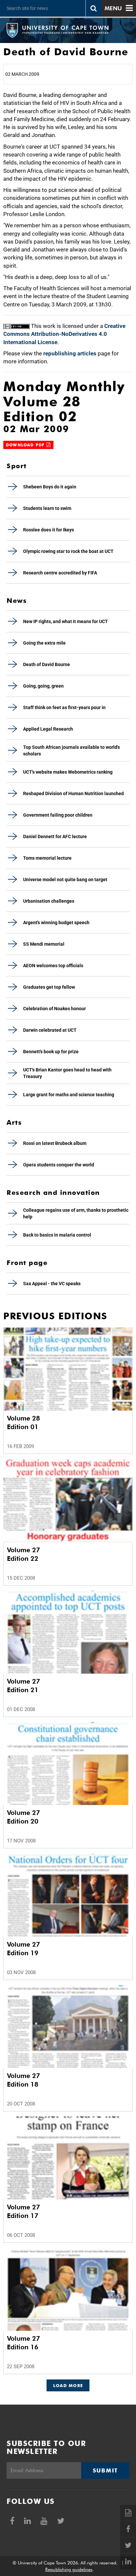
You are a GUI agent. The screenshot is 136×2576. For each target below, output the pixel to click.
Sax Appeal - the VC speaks (52, 1284)
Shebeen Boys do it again (50, 487)
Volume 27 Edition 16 (23, 2343)
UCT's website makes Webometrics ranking (68, 772)
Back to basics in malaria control (57, 1235)
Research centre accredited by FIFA (60, 573)
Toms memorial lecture (47, 858)
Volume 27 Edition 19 (23, 1949)
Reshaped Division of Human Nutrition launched (73, 793)
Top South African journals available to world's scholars (71, 750)
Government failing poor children (58, 815)
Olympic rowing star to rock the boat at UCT (68, 551)
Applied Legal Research (48, 729)
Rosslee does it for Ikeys (49, 530)
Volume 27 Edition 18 (23, 2080)
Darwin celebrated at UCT (50, 1030)
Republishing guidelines (69, 2569)
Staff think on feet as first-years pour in (64, 707)
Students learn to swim (47, 508)
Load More (68, 2385)
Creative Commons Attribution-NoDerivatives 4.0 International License (64, 334)
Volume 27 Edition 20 (23, 1817)
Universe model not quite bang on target (65, 880)
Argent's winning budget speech (56, 923)
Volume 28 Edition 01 (23, 1423)
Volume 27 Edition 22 (23, 1554)
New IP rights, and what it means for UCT (66, 621)
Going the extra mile (44, 643)
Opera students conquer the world (59, 1165)
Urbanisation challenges (49, 901)
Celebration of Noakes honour (54, 1009)
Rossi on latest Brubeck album (55, 1143)
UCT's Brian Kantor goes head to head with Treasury (67, 1073)
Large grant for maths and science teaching (69, 1095)
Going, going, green (43, 686)
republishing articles (70, 353)
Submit (105, 2470)
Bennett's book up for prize (51, 1052)
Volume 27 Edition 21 (23, 1686)
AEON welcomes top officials (53, 966)
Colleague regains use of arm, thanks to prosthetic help (76, 1213)
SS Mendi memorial (44, 944)
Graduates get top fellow (49, 987)
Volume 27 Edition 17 (23, 2211)
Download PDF (26, 445)
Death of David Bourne (47, 664)
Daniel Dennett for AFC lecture (55, 836)
